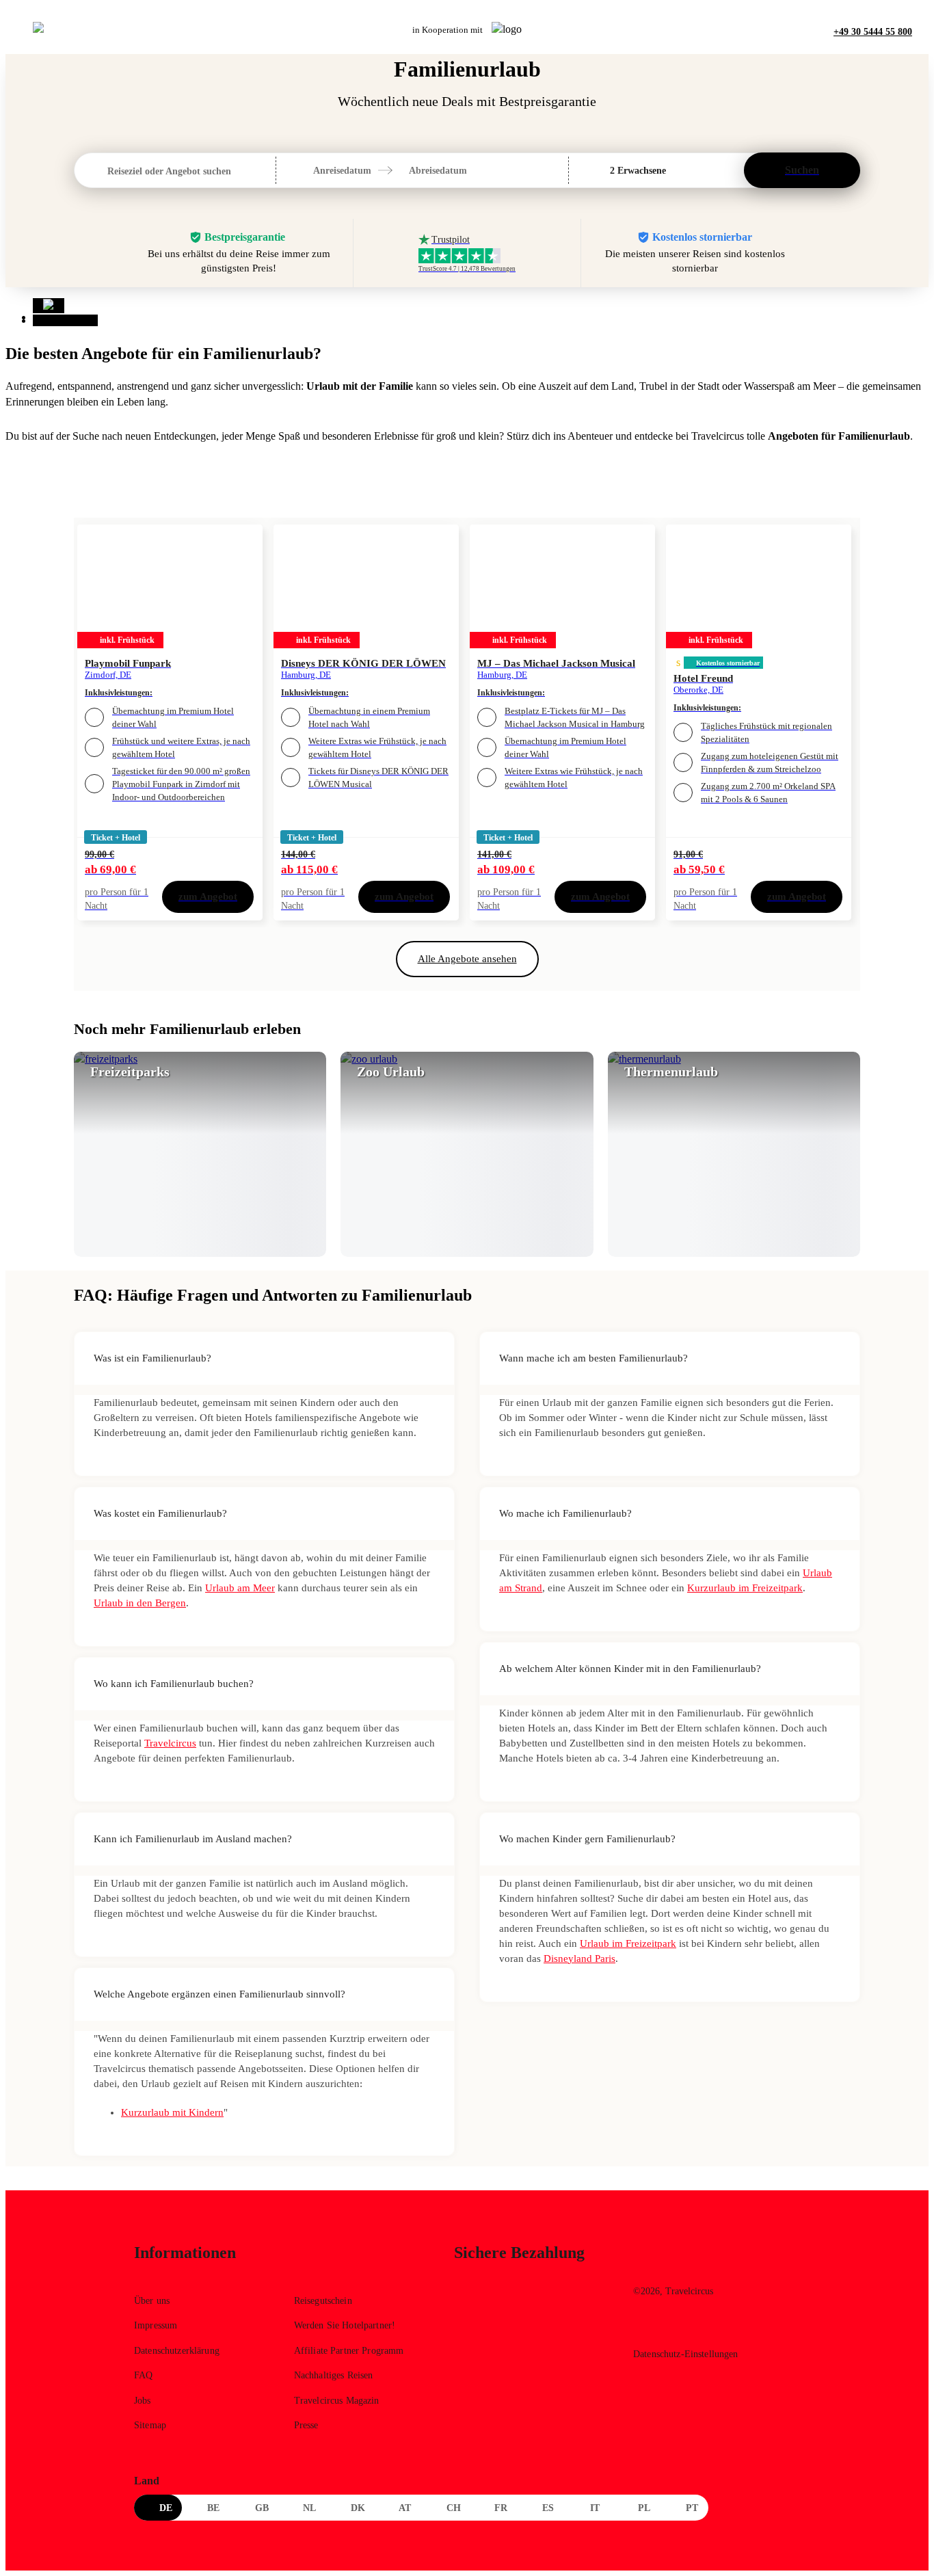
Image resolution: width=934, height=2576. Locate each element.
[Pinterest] (702, 2329)
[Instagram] (672, 2329)
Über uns (152, 2301)
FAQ (143, 2375)
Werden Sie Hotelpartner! (345, 2325)
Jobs (143, 2401)
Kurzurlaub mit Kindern (172, 2112)
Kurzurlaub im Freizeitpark (745, 1588)
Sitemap (150, 2425)
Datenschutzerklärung (177, 2351)
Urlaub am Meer (240, 1588)
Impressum (156, 2325)
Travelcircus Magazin (337, 2401)
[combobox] (109, 171)
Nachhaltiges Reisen (334, 2375)
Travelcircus (170, 1743)
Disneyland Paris (579, 1958)
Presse (306, 2425)
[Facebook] (643, 2329)
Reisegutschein (323, 2301)
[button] (422, 170)
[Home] (49, 306)
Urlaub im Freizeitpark (628, 1943)
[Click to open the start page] (717, 2263)
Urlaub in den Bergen (140, 1603)
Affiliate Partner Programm (349, 2351)
